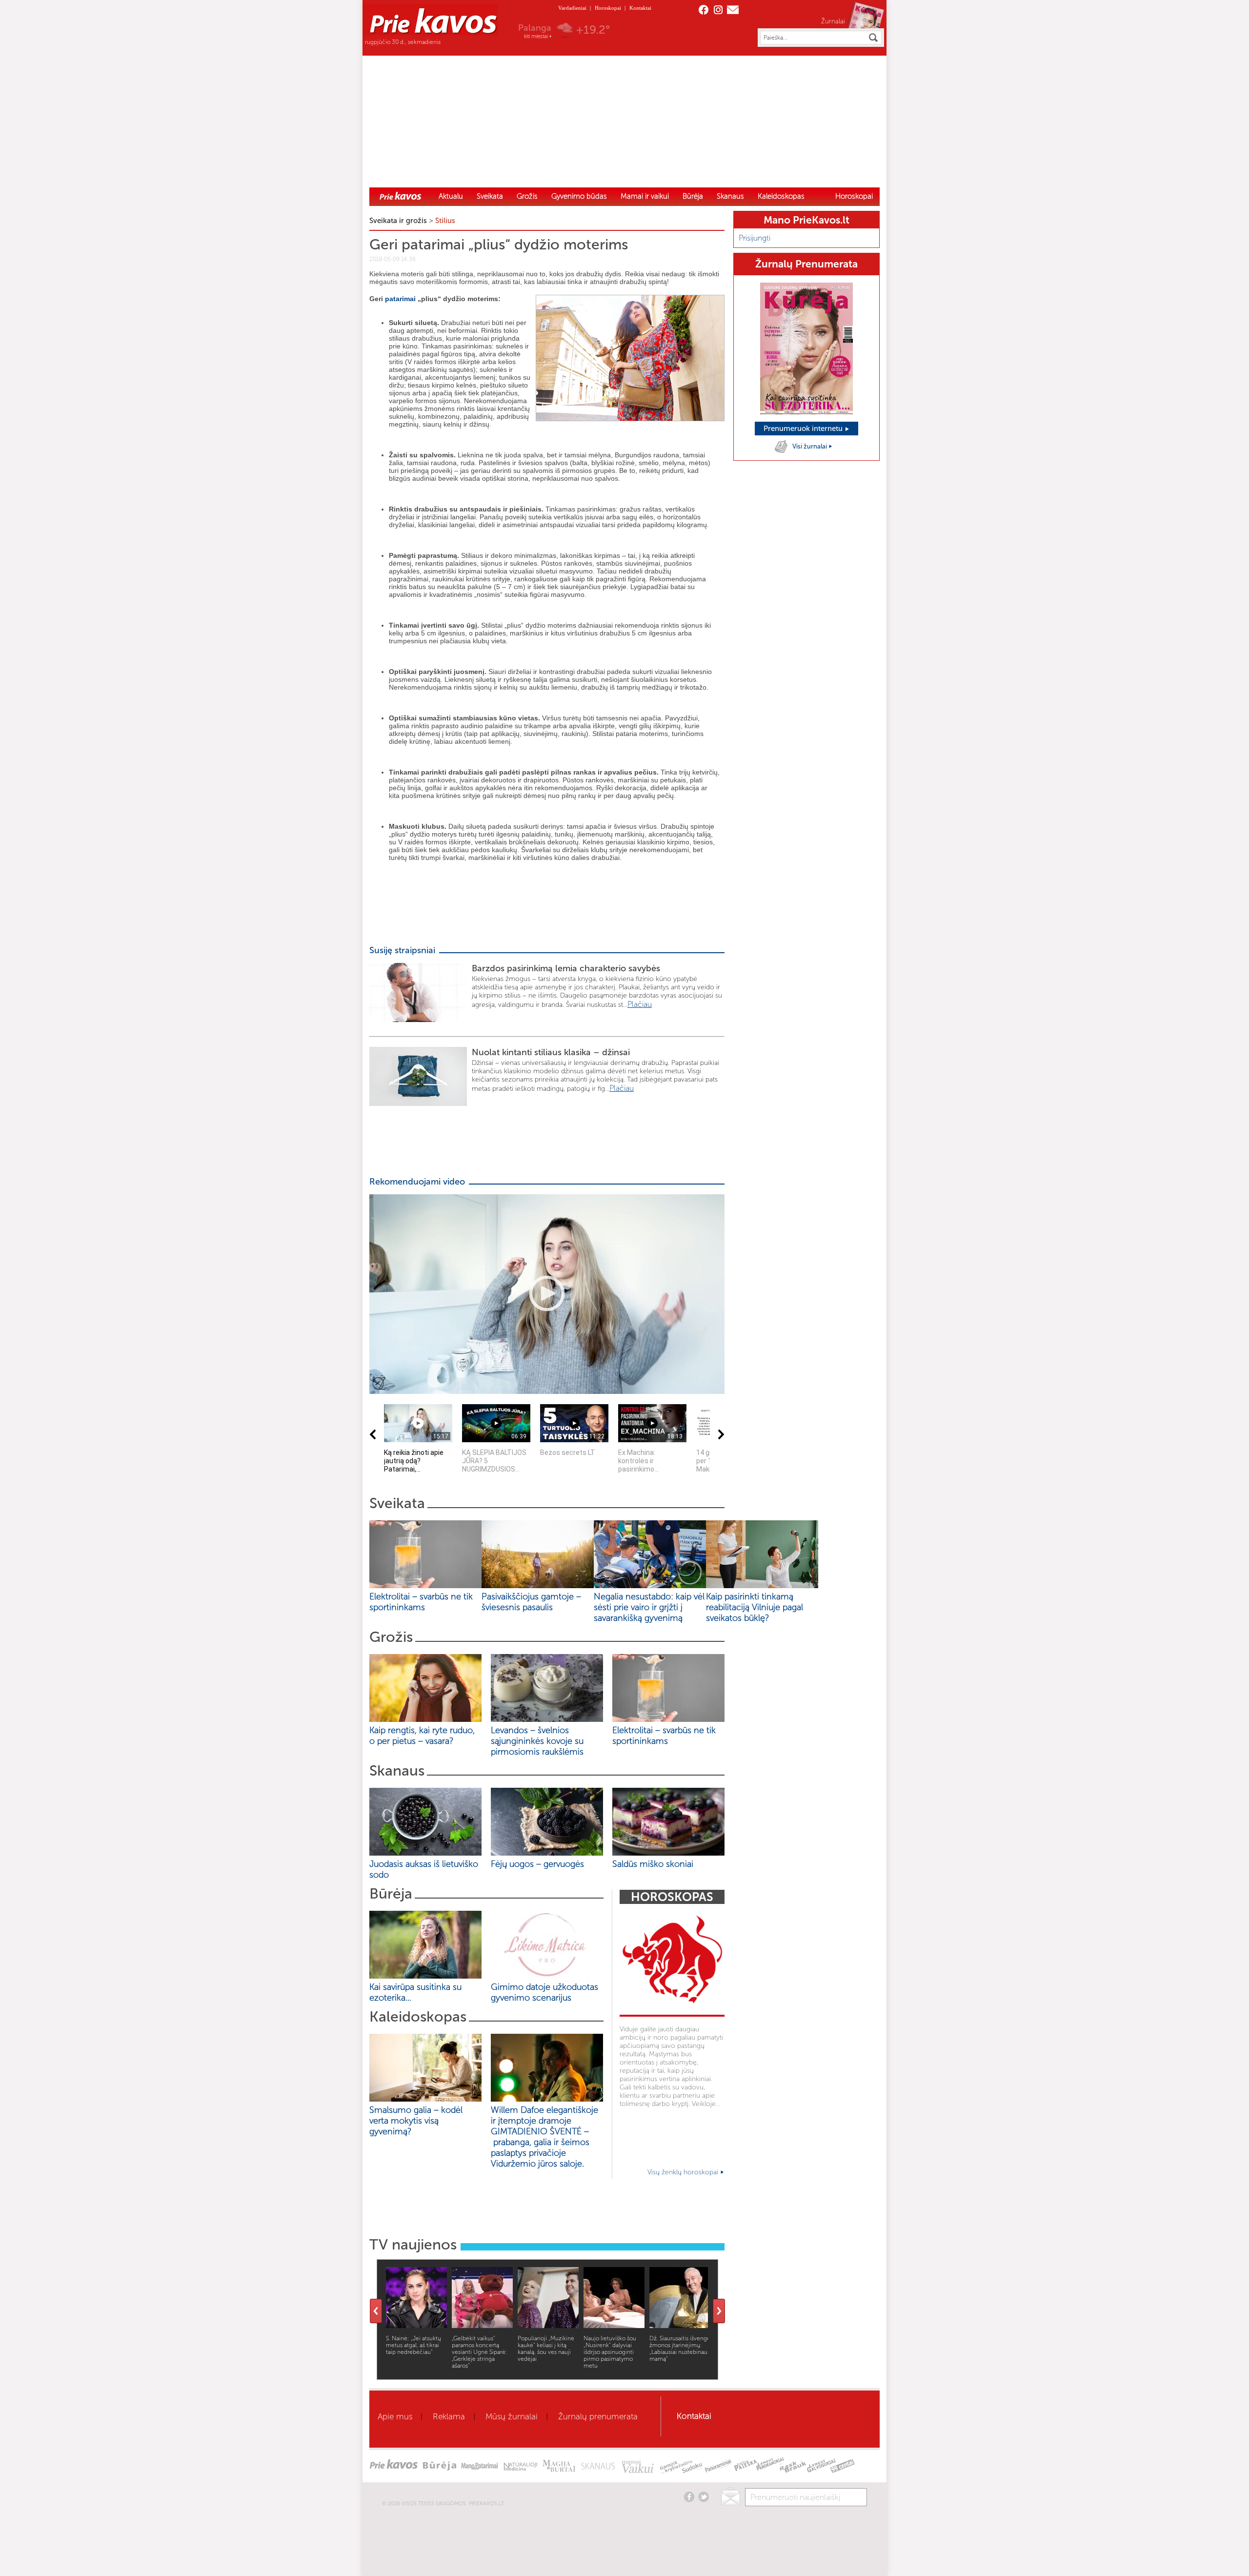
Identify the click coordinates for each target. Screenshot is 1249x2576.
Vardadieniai (572, 8)
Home (401, 196)
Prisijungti (755, 238)
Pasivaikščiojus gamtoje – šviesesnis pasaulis (531, 1602)
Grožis (527, 196)
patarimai (400, 299)
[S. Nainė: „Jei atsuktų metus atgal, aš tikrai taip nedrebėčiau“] (416, 2325)
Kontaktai (640, 8)
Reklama (449, 2416)
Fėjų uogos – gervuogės (540, 1864)
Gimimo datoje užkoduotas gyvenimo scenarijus (544, 1992)
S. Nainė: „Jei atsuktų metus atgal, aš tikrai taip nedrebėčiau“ (413, 2345)
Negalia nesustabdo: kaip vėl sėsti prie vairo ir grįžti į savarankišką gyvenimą (649, 1607)
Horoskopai (608, 8)
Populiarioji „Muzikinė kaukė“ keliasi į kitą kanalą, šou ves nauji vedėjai (546, 2349)
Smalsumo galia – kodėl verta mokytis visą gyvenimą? (416, 2121)
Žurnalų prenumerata (598, 2416)
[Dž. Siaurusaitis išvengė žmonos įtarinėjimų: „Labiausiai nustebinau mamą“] (680, 2325)
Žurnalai (833, 21)
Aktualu (451, 196)
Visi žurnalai (810, 446)
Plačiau (640, 1004)
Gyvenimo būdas (579, 196)
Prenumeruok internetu (804, 429)
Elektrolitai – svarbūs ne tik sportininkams (421, 1602)
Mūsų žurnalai (512, 2416)
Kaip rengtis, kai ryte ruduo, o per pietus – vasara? (422, 1736)
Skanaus (730, 196)
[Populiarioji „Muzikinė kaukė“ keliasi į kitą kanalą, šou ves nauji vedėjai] (548, 2325)
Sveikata (490, 196)
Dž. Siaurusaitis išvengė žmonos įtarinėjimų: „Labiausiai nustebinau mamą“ (680, 2349)
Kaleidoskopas (781, 196)
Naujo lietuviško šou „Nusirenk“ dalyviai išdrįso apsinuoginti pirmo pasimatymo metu (610, 2352)
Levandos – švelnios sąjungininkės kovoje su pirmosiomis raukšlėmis (540, 1741)
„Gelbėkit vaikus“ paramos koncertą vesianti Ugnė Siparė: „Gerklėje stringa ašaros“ (480, 2352)
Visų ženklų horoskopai (684, 2172)
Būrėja (693, 196)
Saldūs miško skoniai (653, 1864)
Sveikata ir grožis (398, 221)
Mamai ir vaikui (645, 196)
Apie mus (395, 2416)
